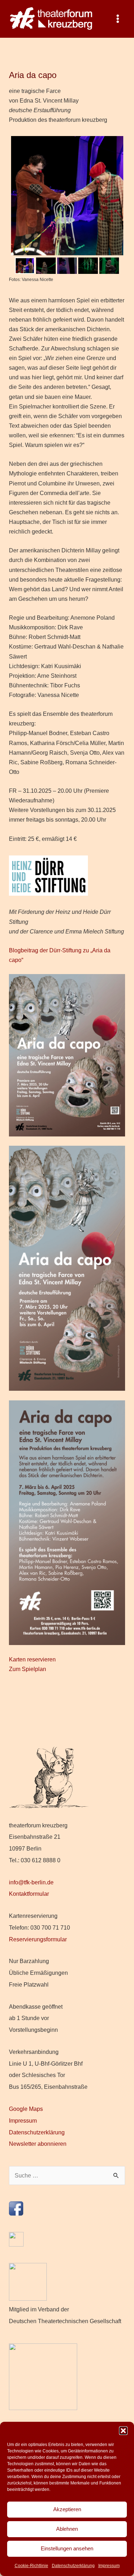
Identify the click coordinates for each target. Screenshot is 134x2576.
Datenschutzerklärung (73, 2566)
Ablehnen (67, 2529)
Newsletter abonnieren (38, 2144)
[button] (123, 2431)
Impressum (109, 2566)
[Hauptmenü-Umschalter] (118, 19)
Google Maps (26, 2109)
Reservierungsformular (38, 1939)
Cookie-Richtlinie (31, 2566)
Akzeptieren (67, 2509)
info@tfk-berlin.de (31, 1882)
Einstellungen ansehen (67, 2548)
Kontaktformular (29, 1894)
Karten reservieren (32, 1659)
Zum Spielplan (28, 1669)
